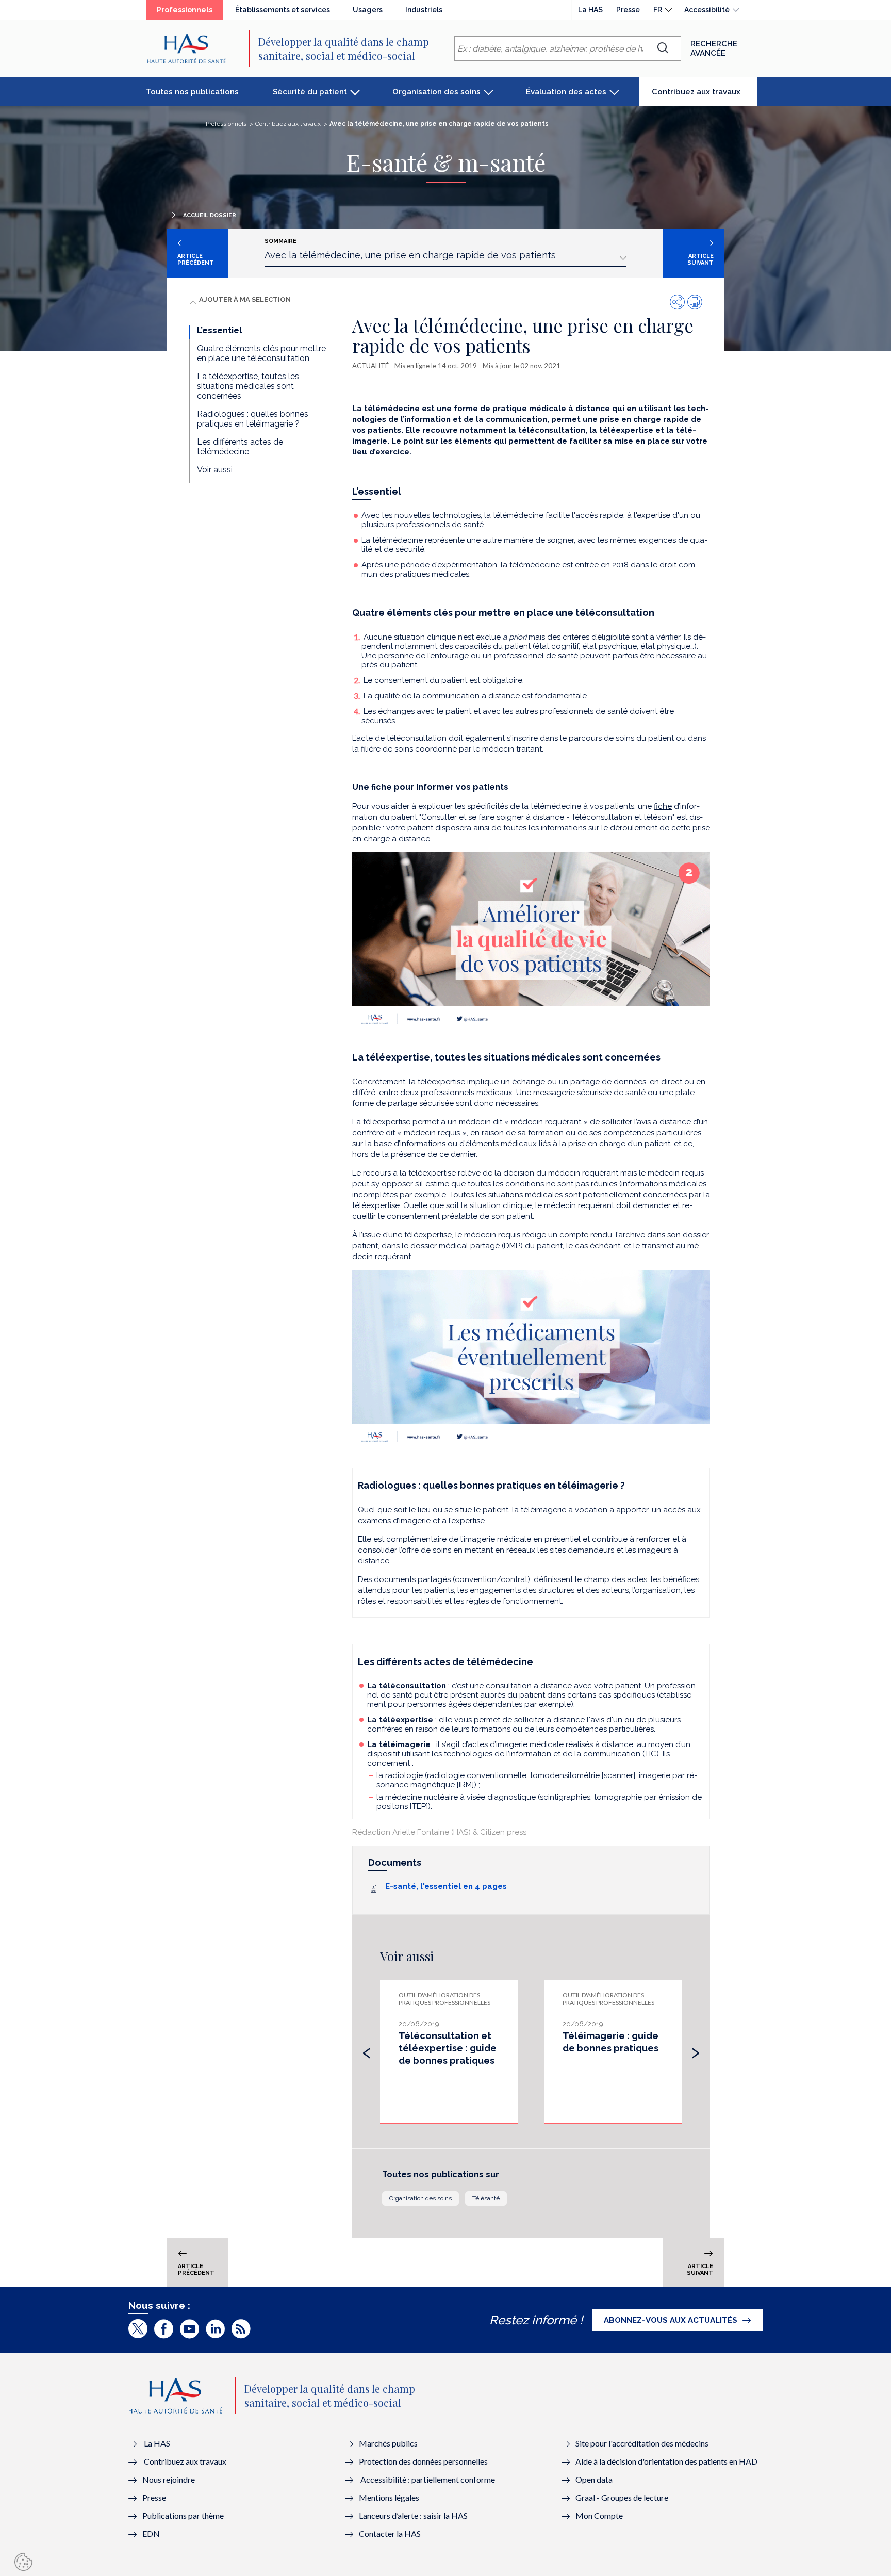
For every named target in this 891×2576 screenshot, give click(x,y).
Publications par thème (183, 2515)
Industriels (424, 10)
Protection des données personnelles (423, 2461)
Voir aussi (215, 470)
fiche (663, 806)
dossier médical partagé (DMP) (467, 1246)
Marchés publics (389, 2443)
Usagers (368, 10)
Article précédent (196, 259)
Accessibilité (707, 10)
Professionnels (190, 12)
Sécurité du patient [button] (310, 92)
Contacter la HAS (390, 2533)
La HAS (590, 10)
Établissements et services (283, 10)
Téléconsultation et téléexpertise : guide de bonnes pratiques (448, 2048)
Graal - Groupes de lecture (622, 2497)
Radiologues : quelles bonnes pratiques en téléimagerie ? (253, 419)
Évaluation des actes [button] (566, 92)
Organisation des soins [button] (436, 92)
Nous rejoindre (169, 2479)
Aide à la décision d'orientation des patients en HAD (666, 2461)
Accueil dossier (210, 215)
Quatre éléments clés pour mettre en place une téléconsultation (261, 353)
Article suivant (700, 259)
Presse (628, 10)
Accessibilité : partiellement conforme (428, 2479)
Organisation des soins (420, 2198)
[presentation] (367, 2050)
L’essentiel (219, 330)
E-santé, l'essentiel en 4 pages (446, 1886)
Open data (594, 2479)
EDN (151, 2533)
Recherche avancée (714, 48)
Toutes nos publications (192, 92)
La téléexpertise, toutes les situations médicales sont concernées (248, 386)
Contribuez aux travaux (705, 96)
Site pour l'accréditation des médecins (642, 2443)
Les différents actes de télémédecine (240, 447)
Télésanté (486, 2198)
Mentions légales (389, 2497)
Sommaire (280, 241)
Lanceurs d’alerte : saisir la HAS (413, 2515)
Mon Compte (599, 2515)
